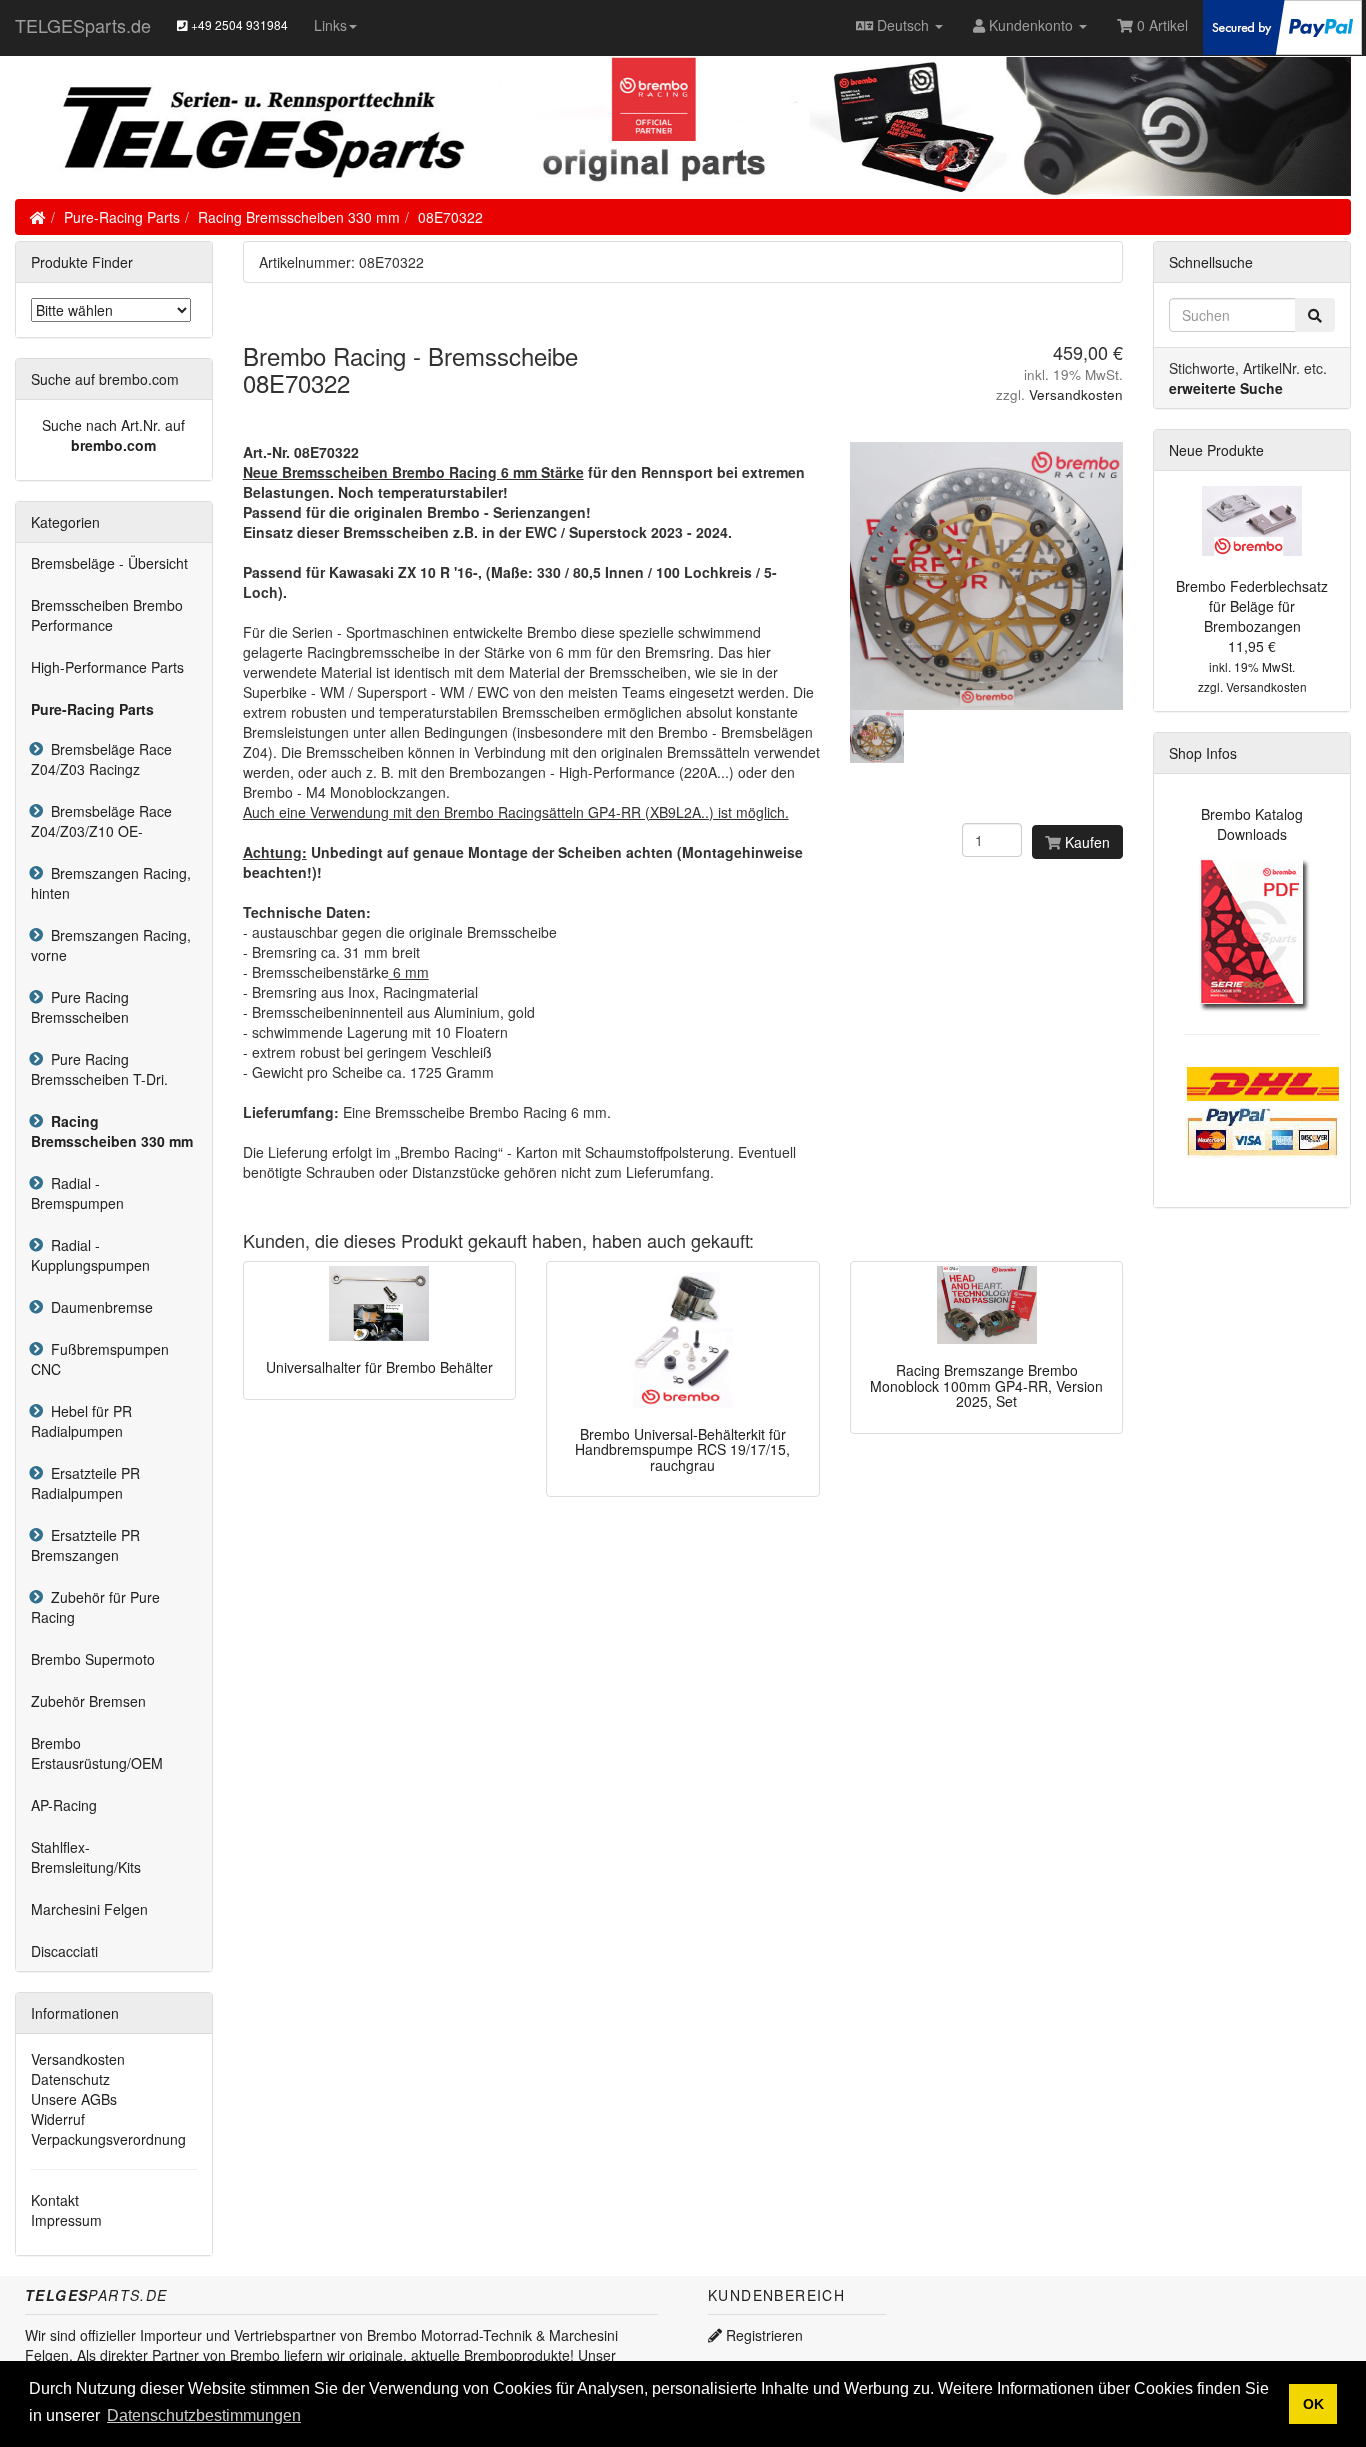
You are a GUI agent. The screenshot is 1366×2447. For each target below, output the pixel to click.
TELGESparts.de (83, 25)
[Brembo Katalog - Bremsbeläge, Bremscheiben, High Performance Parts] (1252, 932)
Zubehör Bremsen (88, 1701)
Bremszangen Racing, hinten (111, 883)
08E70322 (450, 217)
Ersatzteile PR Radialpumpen (85, 1483)
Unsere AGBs (74, 2099)
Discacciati (64, 1951)
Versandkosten (1076, 394)
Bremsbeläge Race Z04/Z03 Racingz (101, 759)
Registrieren (762, 2335)
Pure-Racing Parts (122, 217)
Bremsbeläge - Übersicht (109, 563)
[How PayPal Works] (1282, 25)
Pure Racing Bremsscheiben (80, 1007)
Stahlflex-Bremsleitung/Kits (86, 1857)
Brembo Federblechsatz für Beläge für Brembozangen (1252, 606)
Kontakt (55, 2200)
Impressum (66, 2220)
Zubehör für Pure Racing (95, 1607)
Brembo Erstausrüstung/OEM (97, 1753)
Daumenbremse (98, 1307)
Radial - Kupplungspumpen (90, 1255)
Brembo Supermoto (93, 1659)
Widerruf (58, 2119)
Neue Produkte (1216, 450)
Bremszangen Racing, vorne (111, 945)
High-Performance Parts (107, 667)
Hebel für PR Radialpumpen (81, 1421)
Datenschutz (70, 2079)
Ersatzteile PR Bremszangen (85, 1545)
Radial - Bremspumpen (77, 1193)
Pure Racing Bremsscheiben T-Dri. (99, 1069)
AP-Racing (64, 1805)
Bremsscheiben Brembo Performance (107, 615)
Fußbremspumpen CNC (100, 1359)
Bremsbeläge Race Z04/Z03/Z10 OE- (101, 821)
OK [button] (1313, 2404)
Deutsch (903, 25)
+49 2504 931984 (238, 24)
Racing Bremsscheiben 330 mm (299, 217)
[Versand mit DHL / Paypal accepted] (1264, 1109)
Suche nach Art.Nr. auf (113, 425)
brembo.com (113, 445)
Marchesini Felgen (89, 1909)
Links (330, 25)
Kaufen (1085, 842)
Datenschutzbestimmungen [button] (204, 2415)
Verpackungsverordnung (108, 2139)
